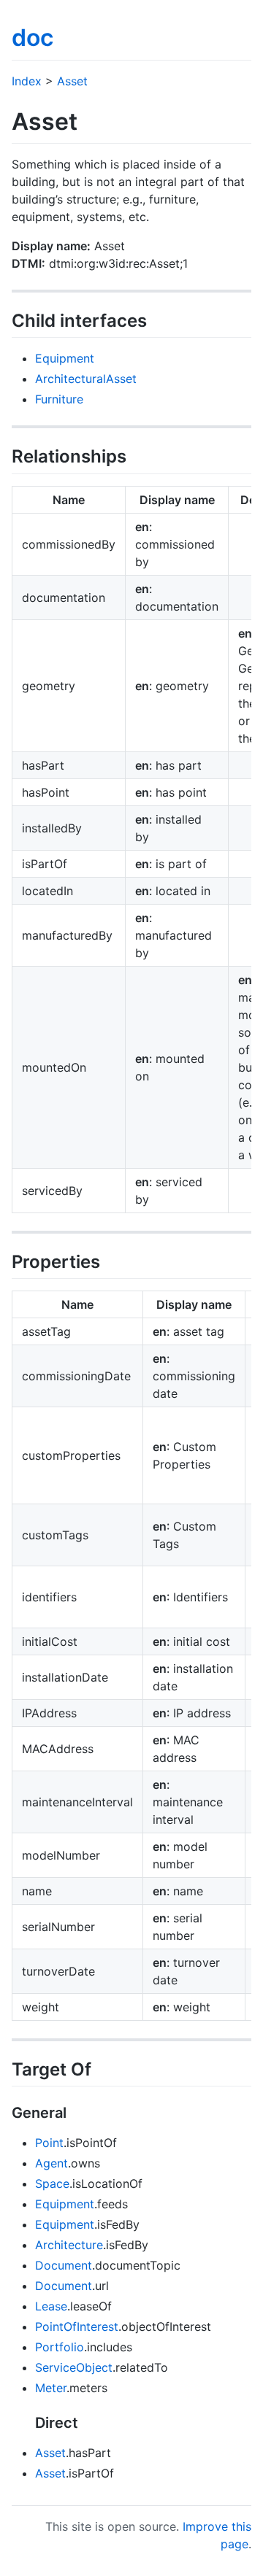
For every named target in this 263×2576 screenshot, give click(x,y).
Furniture (59, 399)
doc (33, 38)
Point (49, 2143)
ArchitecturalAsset (86, 379)
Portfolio (60, 2347)
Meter (51, 2388)
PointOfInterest (77, 2326)
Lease (51, 2306)
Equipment (65, 358)
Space (52, 2184)
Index (27, 81)
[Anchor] (156, 319)
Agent (52, 2163)
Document (64, 2265)
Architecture (69, 2245)
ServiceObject (74, 2367)
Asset (72, 81)
